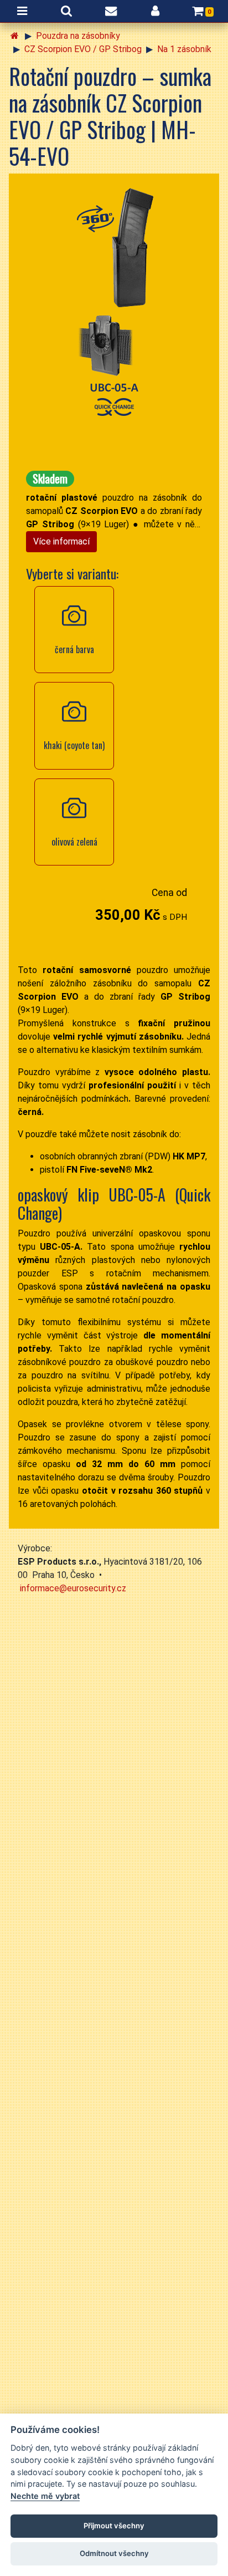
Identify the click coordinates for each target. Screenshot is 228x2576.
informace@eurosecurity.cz (73, 1588)
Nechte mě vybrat (45, 2496)
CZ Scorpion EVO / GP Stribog (83, 49)
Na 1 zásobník (184, 49)
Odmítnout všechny (114, 2553)
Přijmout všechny (114, 2526)
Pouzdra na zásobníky (78, 36)
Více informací (61, 541)
